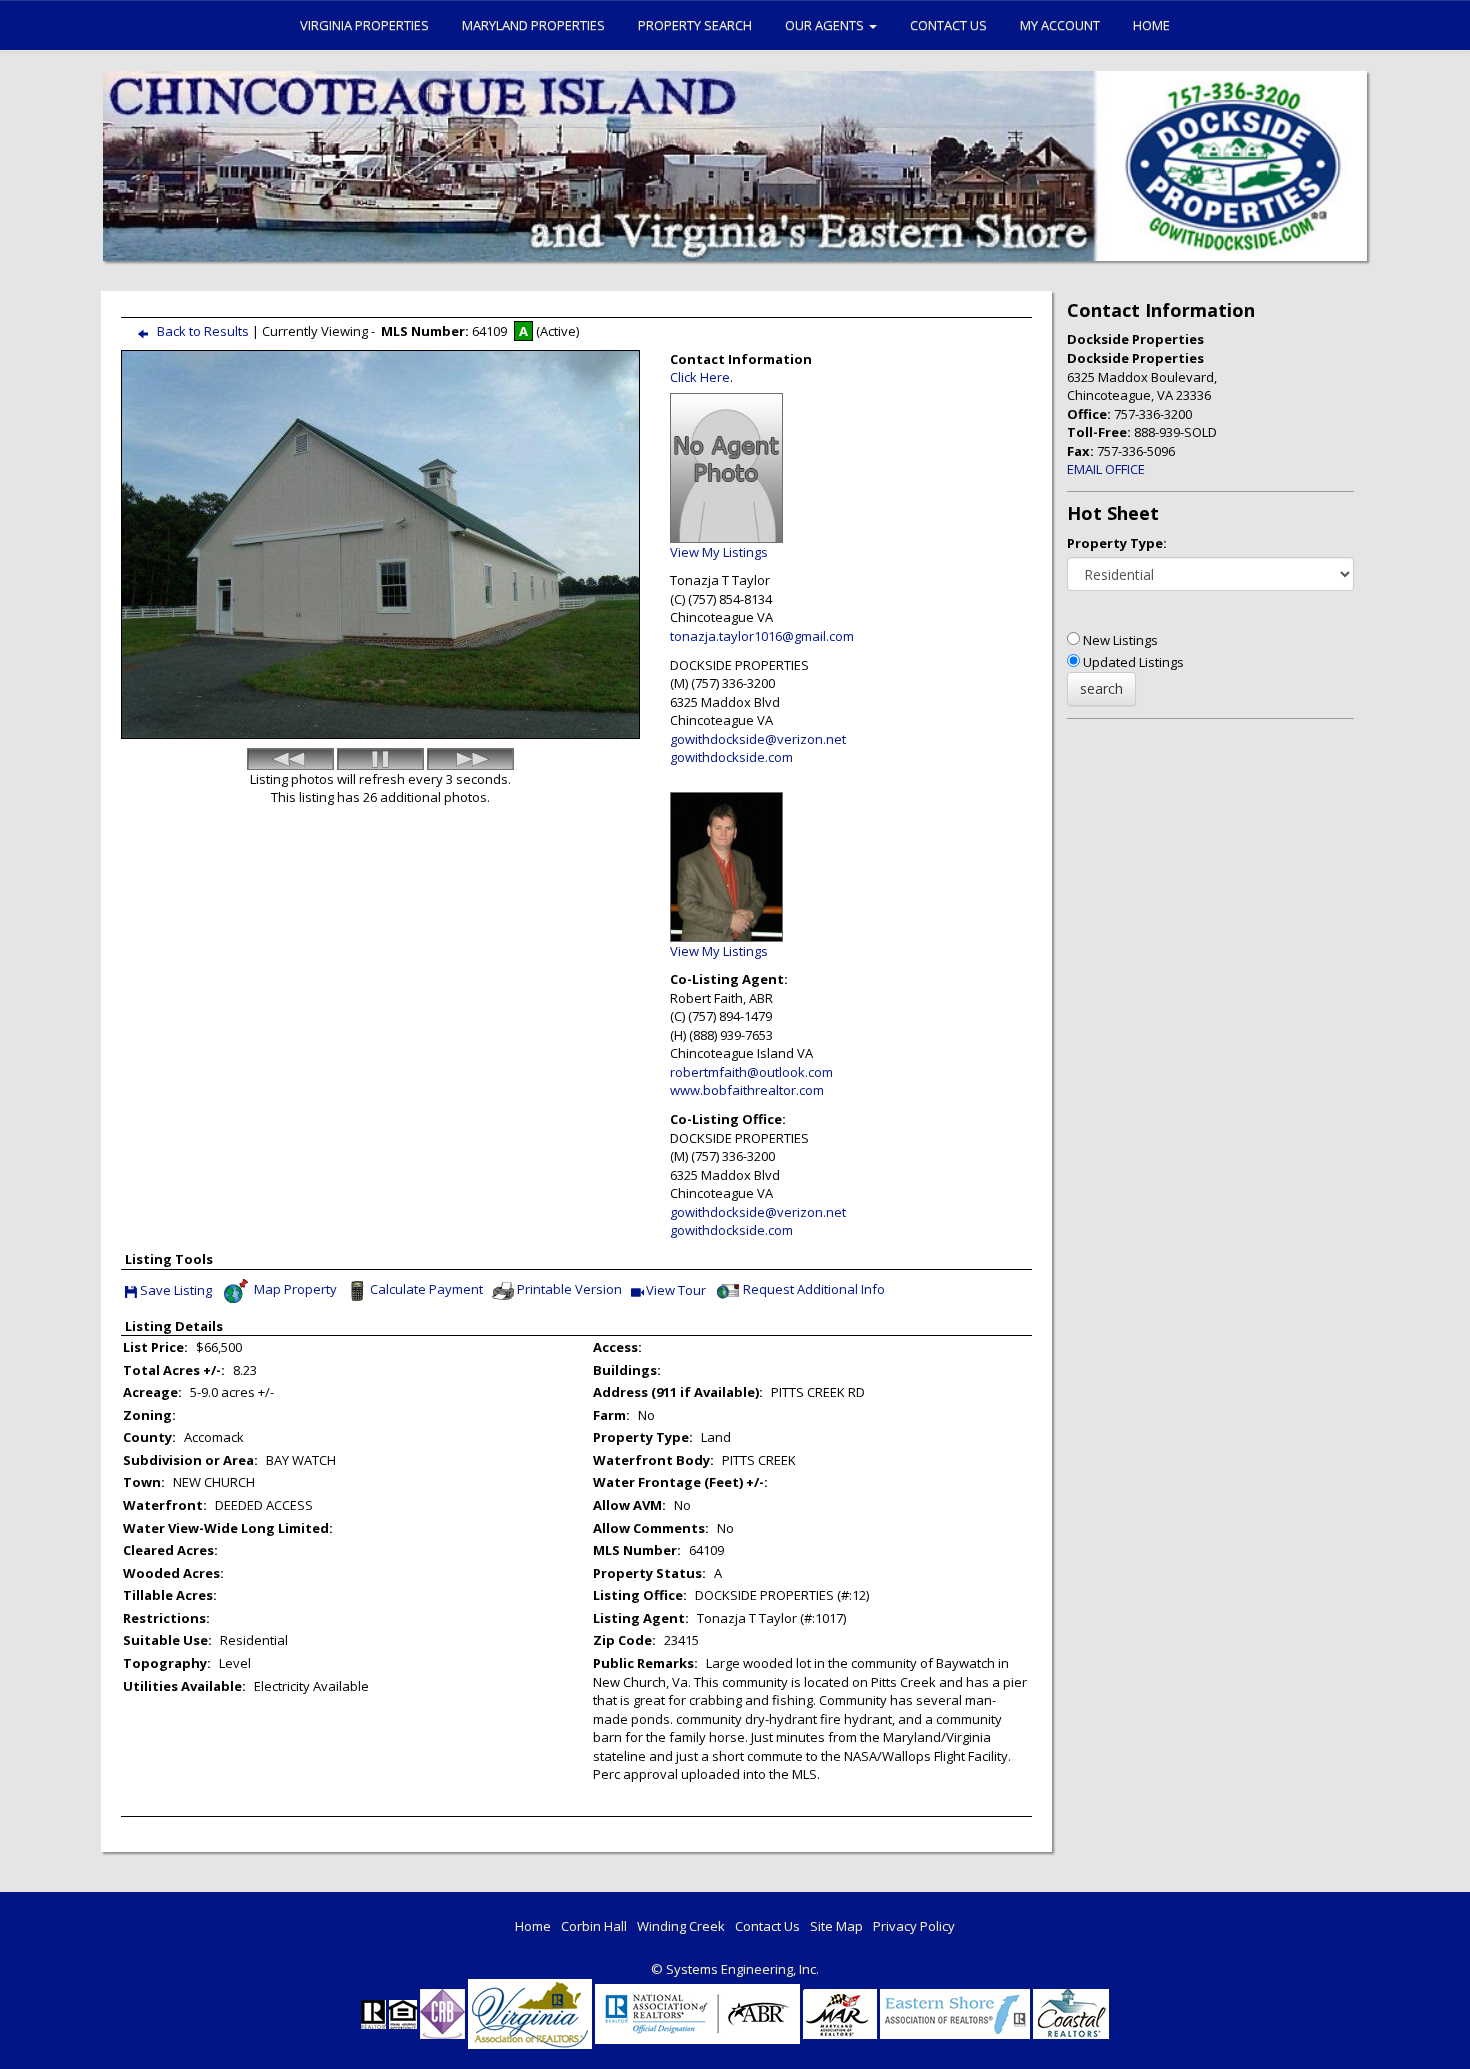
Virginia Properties (364, 25)
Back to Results (203, 331)
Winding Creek (681, 1926)
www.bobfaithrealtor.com (747, 1090)
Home (1151, 25)
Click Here (700, 377)
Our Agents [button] (826, 25)
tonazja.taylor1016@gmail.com (762, 636)
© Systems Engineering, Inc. (735, 1969)
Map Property (294, 1289)
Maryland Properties (533, 25)
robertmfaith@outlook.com (751, 1072)
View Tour (676, 1291)
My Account (1060, 25)
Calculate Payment (426, 1289)
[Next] (470, 759)
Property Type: (1117, 543)
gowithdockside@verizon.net (758, 739)
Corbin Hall (594, 1926)
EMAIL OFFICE (1106, 469)
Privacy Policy (914, 1926)
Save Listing (176, 1291)
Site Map (836, 1926)
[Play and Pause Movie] (380, 759)
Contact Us (948, 25)
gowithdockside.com (731, 757)
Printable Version (569, 1289)
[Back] (290, 759)
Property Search (695, 25)
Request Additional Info (814, 1289)
